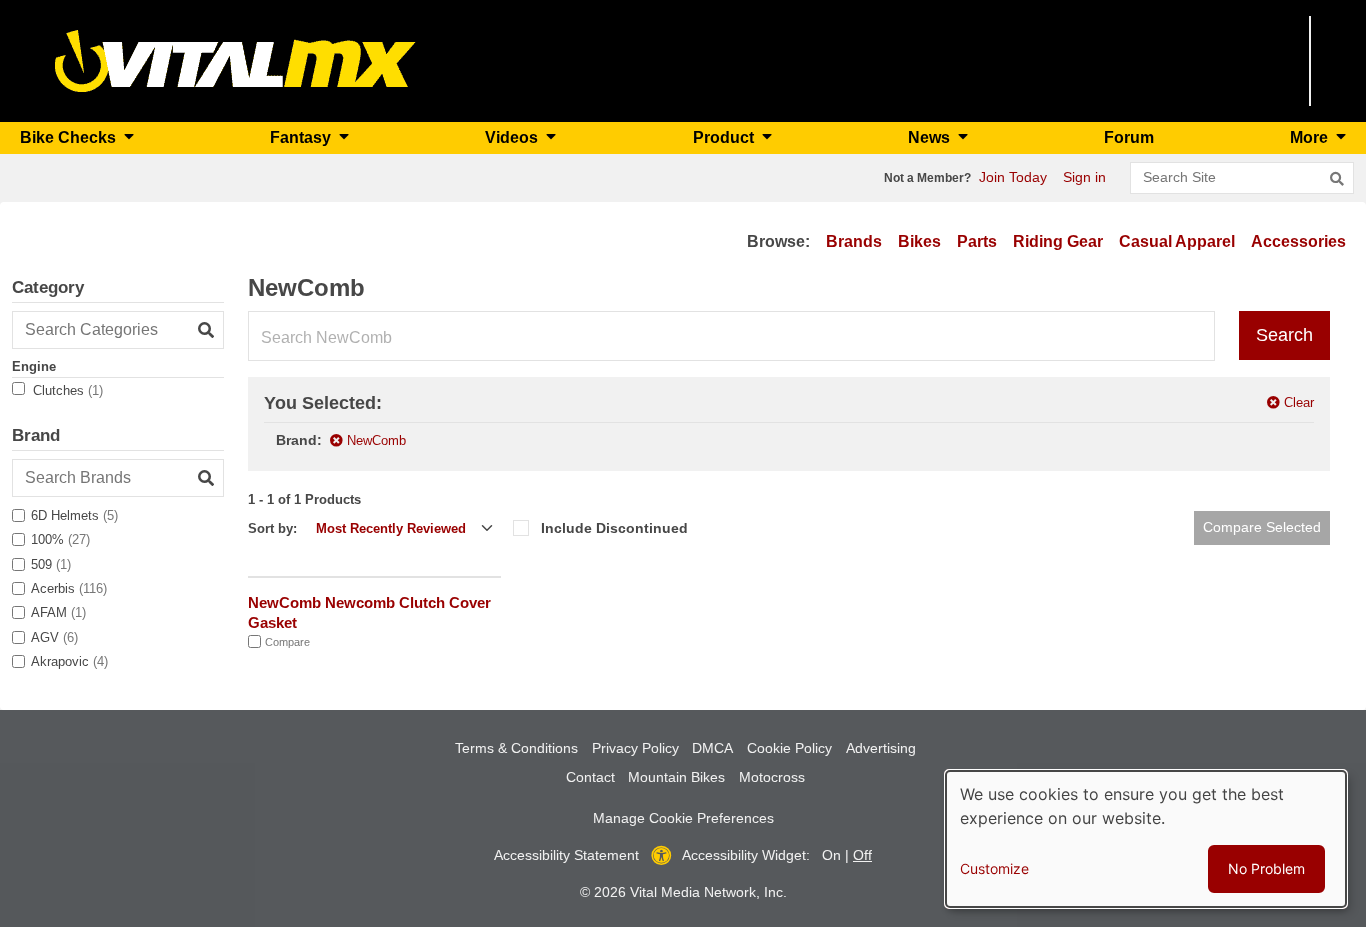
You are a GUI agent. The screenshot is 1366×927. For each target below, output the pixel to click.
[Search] (1337, 179)
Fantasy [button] (302, 137)
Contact (590, 777)
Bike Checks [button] (70, 137)
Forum (1129, 137)
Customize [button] (994, 868)
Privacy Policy (635, 748)
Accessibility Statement (566, 855)
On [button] (831, 855)
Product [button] (725, 137)
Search (1284, 335)
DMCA (712, 748)
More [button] (1311, 137)
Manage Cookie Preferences (683, 818)
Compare (287, 642)
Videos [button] (513, 137)
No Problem (1266, 868)
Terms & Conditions (516, 748)
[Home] (235, 59)
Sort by (270, 528)
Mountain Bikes (676, 777)
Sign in (1084, 177)
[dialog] (1146, 839)
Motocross (772, 777)
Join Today (1013, 177)
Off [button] (862, 855)
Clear (1299, 402)
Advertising (881, 748)
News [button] (931, 137)
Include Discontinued (614, 528)
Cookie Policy (789, 748)
